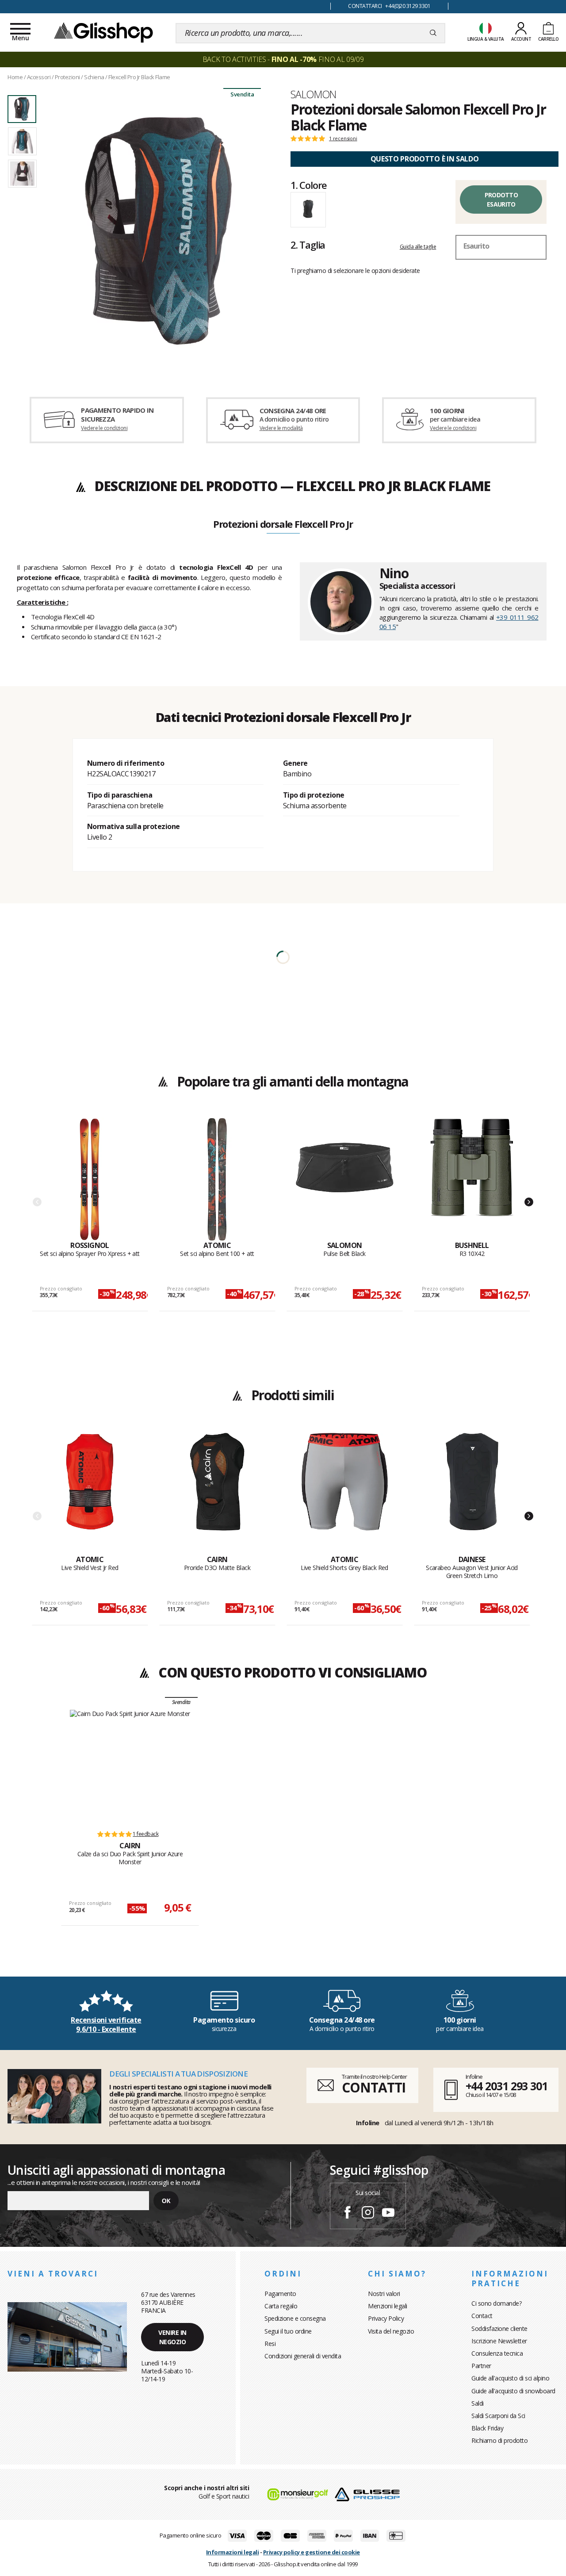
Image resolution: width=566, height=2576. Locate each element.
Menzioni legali (388, 2306)
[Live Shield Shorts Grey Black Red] (345, 1493)
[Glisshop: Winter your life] (103, 32)
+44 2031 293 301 (507, 2086)
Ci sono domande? (496, 2303)
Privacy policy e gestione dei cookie (312, 2552)
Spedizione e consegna (295, 2318)
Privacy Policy (386, 2318)
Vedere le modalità (281, 428)
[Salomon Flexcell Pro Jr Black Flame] (158, 231)
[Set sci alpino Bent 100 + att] (217, 1179)
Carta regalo (281, 2306)
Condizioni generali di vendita (303, 2356)
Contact (482, 2316)
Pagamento (280, 2294)
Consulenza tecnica (497, 2353)
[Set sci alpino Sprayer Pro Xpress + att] (90, 1179)
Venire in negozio (172, 2337)
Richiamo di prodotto (499, 2440)
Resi (270, 2344)
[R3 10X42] (472, 1179)
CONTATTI (374, 2087)
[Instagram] (368, 2214)
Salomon (314, 94)
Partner (481, 2366)
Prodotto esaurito (501, 200)
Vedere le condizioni (104, 428)
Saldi (478, 2403)
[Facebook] (348, 2214)
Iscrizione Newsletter (499, 2341)
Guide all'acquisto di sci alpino (510, 2378)
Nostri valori (384, 2294)
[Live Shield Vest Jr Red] (90, 1493)
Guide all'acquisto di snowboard (513, 2391)
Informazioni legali (233, 2552)
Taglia (308, 245)
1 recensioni (343, 138)
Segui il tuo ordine (288, 2331)
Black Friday (487, 2428)
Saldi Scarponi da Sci (498, 2416)
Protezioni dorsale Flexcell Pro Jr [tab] (283, 525)
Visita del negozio (391, 2331)
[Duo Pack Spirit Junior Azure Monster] (130, 1766)
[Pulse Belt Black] (345, 1179)
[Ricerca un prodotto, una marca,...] (433, 33)
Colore (309, 185)
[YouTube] (388, 2214)
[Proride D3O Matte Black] (217, 1493)
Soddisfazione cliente (499, 2328)
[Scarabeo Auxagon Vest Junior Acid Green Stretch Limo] (472, 1493)
